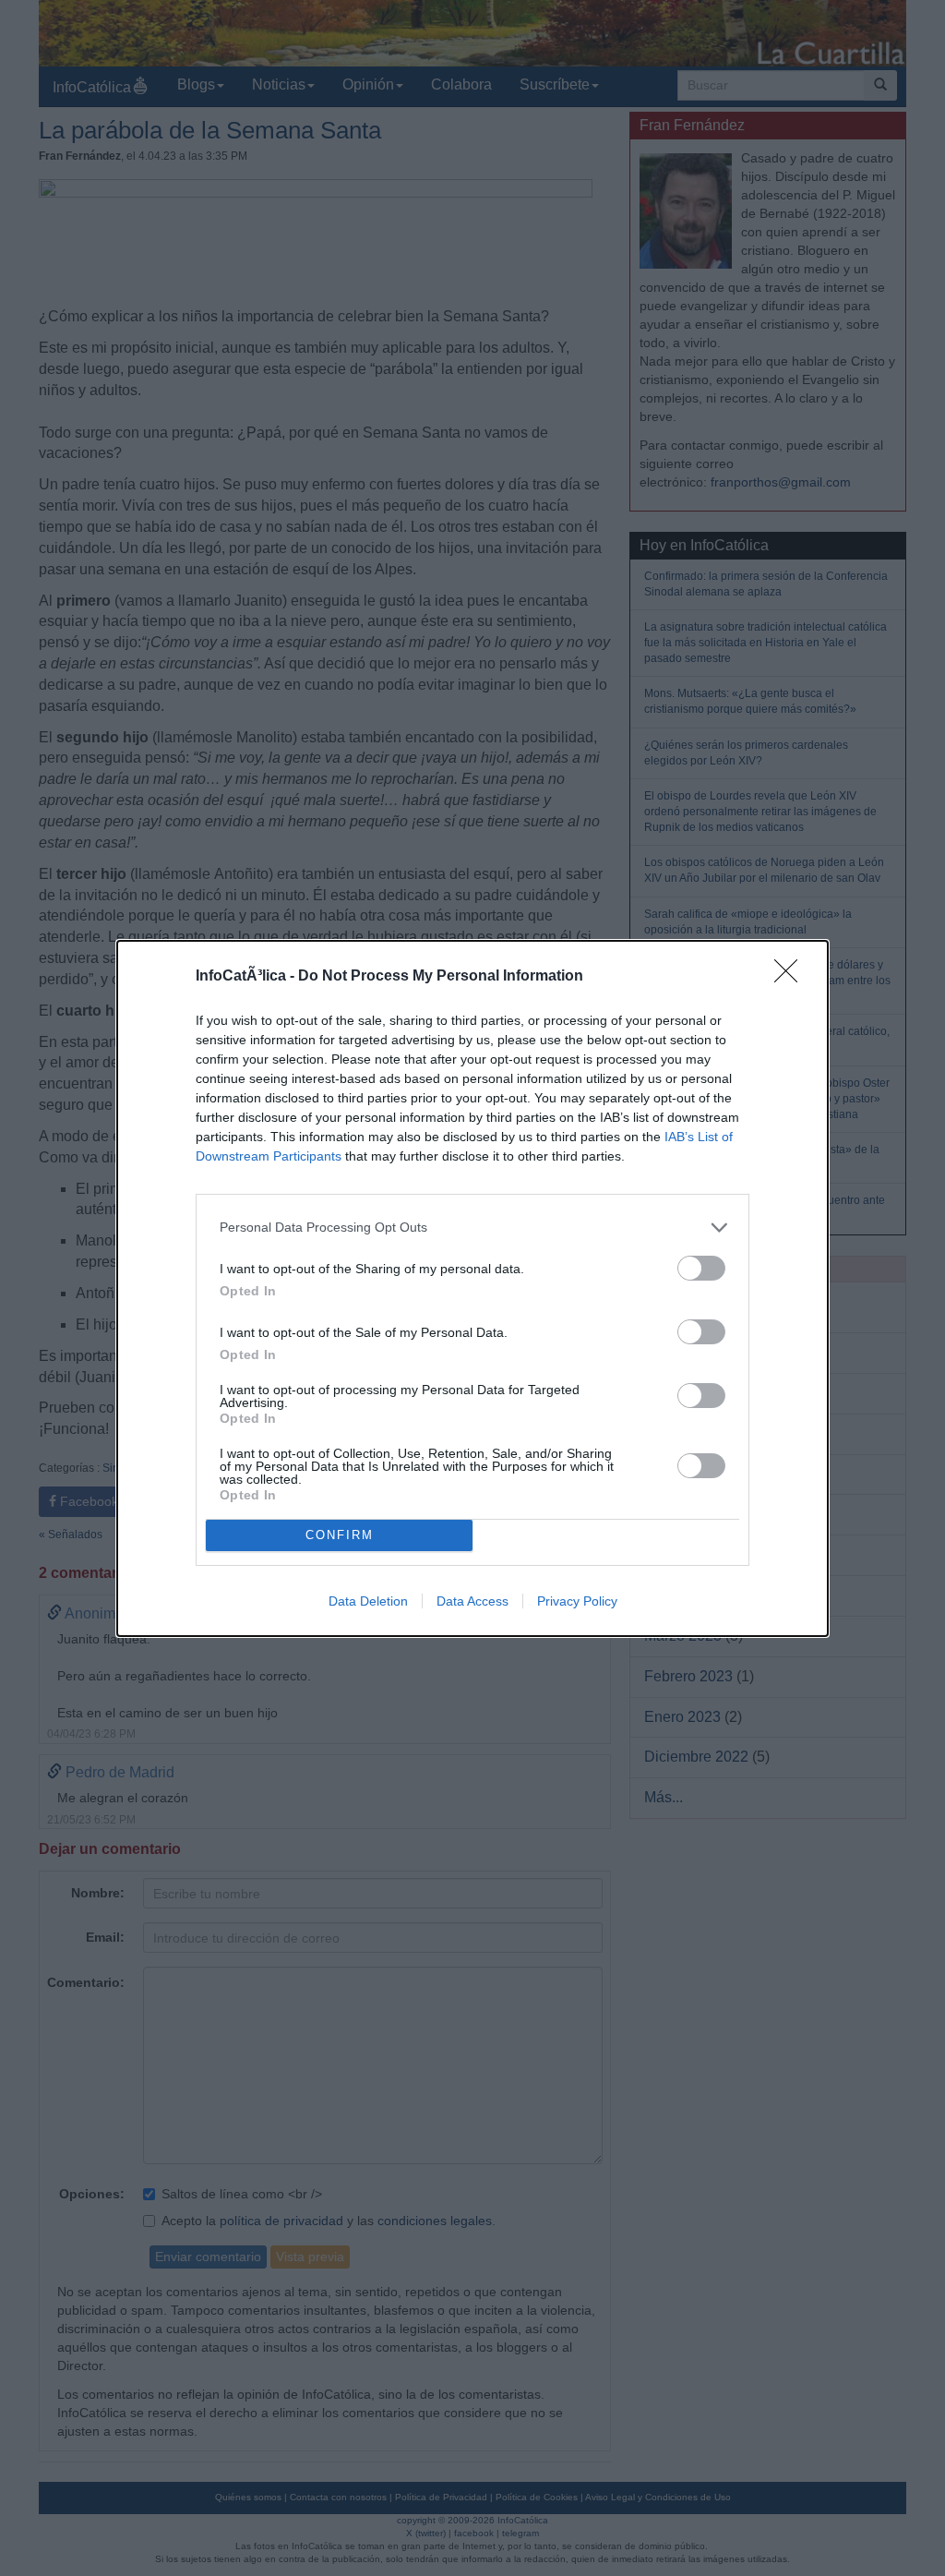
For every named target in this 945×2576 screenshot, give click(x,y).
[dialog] (472, 1288)
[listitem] (472, 1228)
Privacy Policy (577, 1601)
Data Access (472, 1601)
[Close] (792, 977)
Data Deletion (368, 1601)
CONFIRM (340, 1535)
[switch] (701, 1268)
